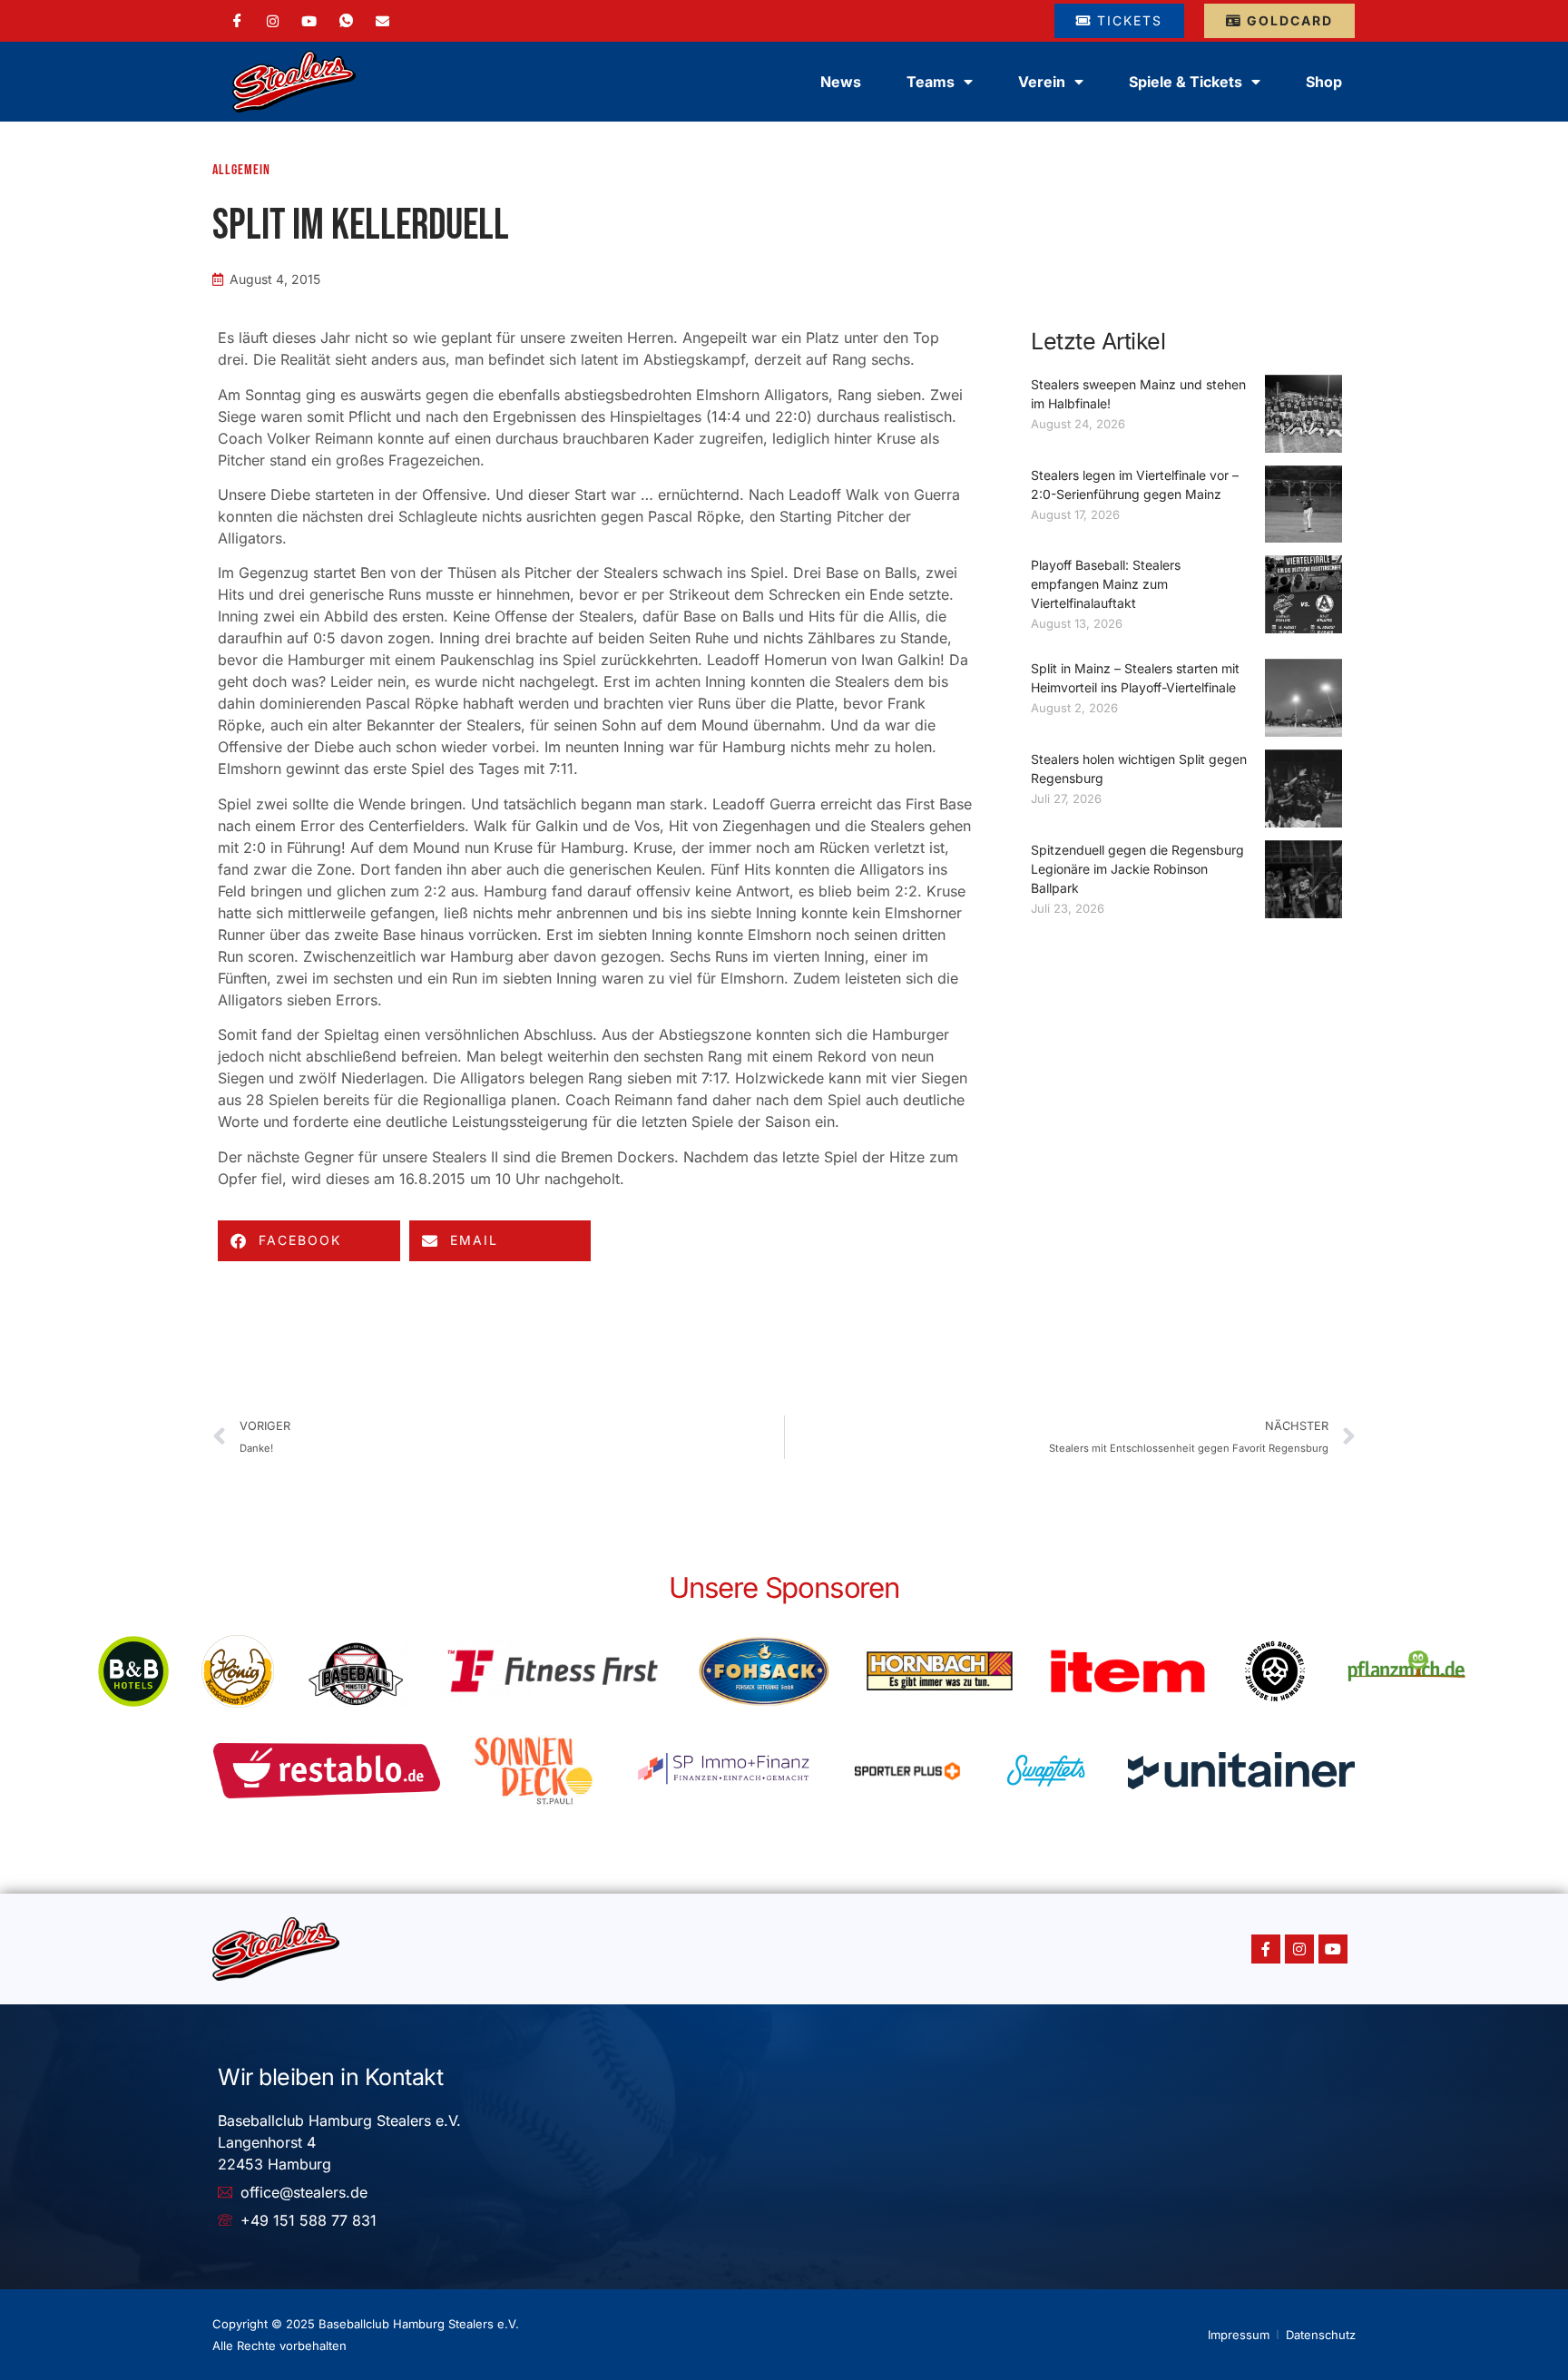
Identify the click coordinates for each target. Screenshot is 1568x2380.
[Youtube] (1333, 1949)
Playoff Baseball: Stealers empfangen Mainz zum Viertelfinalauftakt (1106, 584)
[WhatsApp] (346, 21)
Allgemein (241, 170)
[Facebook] (237, 21)
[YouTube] (309, 20)
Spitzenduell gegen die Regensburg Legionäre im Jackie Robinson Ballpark (1137, 869)
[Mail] (382, 20)
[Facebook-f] (1266, 1949)
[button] (309, 1241)
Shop (1324, 82)
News (841, 82)
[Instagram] (273, 20)
